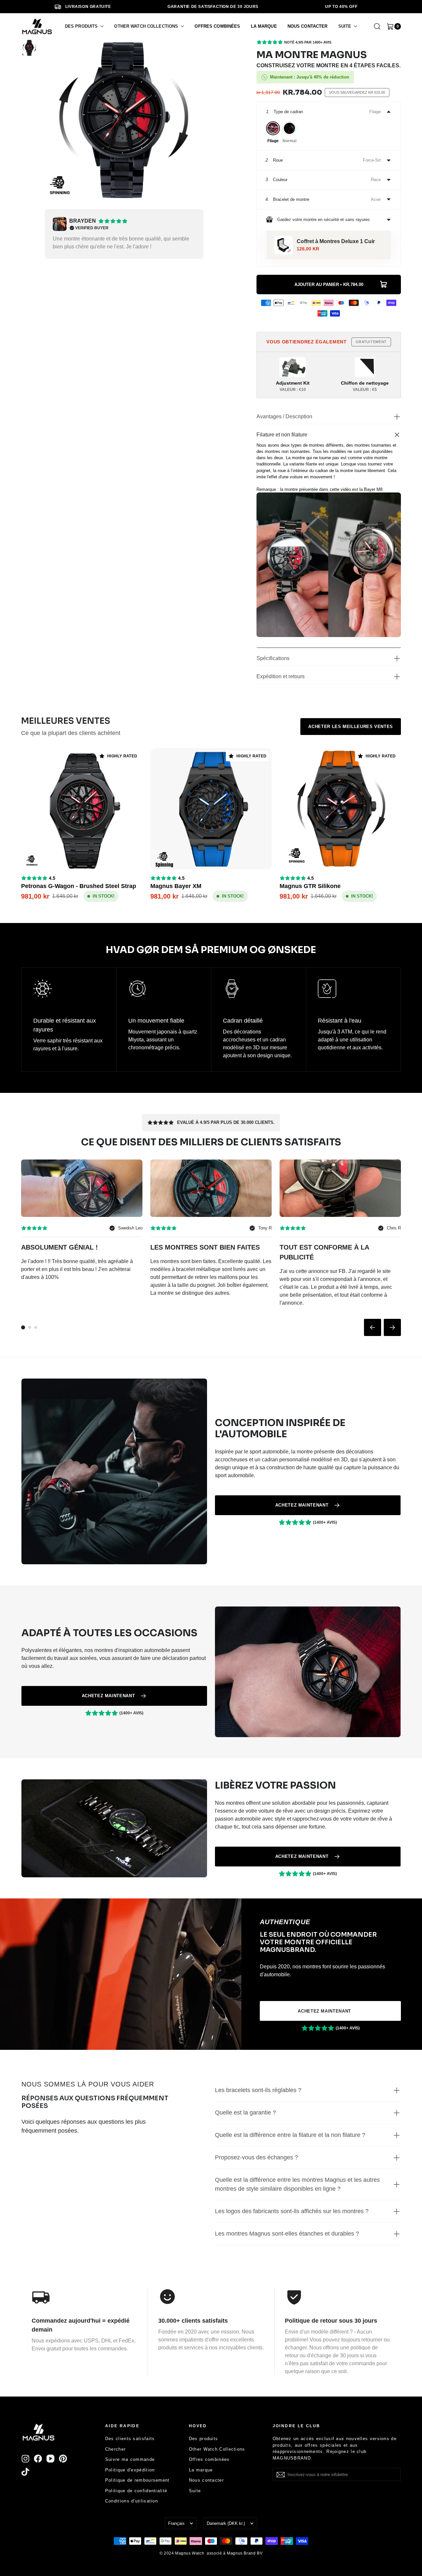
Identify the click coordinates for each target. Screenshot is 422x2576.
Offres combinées (209, 2459)
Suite (195, 2491)
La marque (201, 2470)
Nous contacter (206, 2480)
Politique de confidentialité (136, 2491)
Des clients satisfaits (130, 2439)
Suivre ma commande (130, 2459)
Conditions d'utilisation (132, 2501)
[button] (84, 26)
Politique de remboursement (137, 2480)
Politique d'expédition (130, 2470)
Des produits (204, 2439)
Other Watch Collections (217, 2449)
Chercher (115, 2449)
